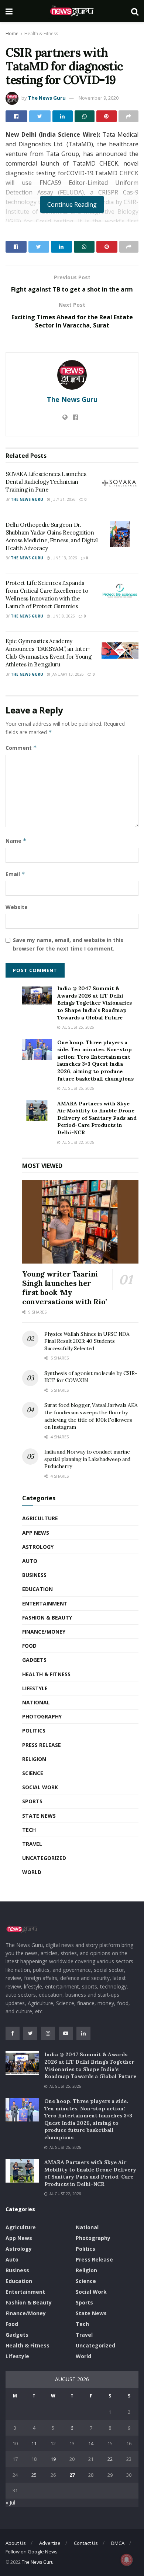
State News (39, 1816)
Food (29, 1646)
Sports (32, 1801)
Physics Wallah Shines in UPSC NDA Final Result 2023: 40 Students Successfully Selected (87, 1341)
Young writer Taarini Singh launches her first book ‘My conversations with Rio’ (64, 1288)
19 (53, 2459)
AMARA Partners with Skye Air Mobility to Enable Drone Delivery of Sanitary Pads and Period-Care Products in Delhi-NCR (97, 1118)
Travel (32, 1844)
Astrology (38, 1547)
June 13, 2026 (64, 558)
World (32, 1872)
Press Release (42, 1745)
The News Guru (47, 98)
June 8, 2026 (63, 616)
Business (34, 1575)
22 (110, 2459)
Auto (30, 1561)
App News (36, 1533)
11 (34, 2443)
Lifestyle (35, 1688)
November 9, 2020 (99, 98)
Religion (34, 1759)
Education (37, 1589)
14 (91, 2443)
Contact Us (86, 2543)
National (36, 1702)
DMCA (118, 2543)
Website (17, 907)
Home (12, 34)
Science (33, 1773)
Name (16, 841)
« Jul (10, 2502)
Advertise (50, 2543)
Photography (42, 1716)
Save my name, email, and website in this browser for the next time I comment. (68, 944)
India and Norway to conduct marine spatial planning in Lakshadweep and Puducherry (87, 1459)
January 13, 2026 (67, 674)
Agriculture (40, 1518)
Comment (21, 748)
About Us (16, 2543)
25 (34, 2475)
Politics (34, 1730)
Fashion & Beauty (47, 1618)
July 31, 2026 (63, 499)
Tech (29, 1830)
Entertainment (45, 1603)
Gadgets (34, 1660)
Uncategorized (44, 1858)
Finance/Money (44, 1632)
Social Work (40, 1787)
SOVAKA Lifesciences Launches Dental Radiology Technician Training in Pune (46, 482)
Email (15, 874)
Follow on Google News (32, 2552)
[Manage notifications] (127, 2560)
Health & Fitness (41, 34)
